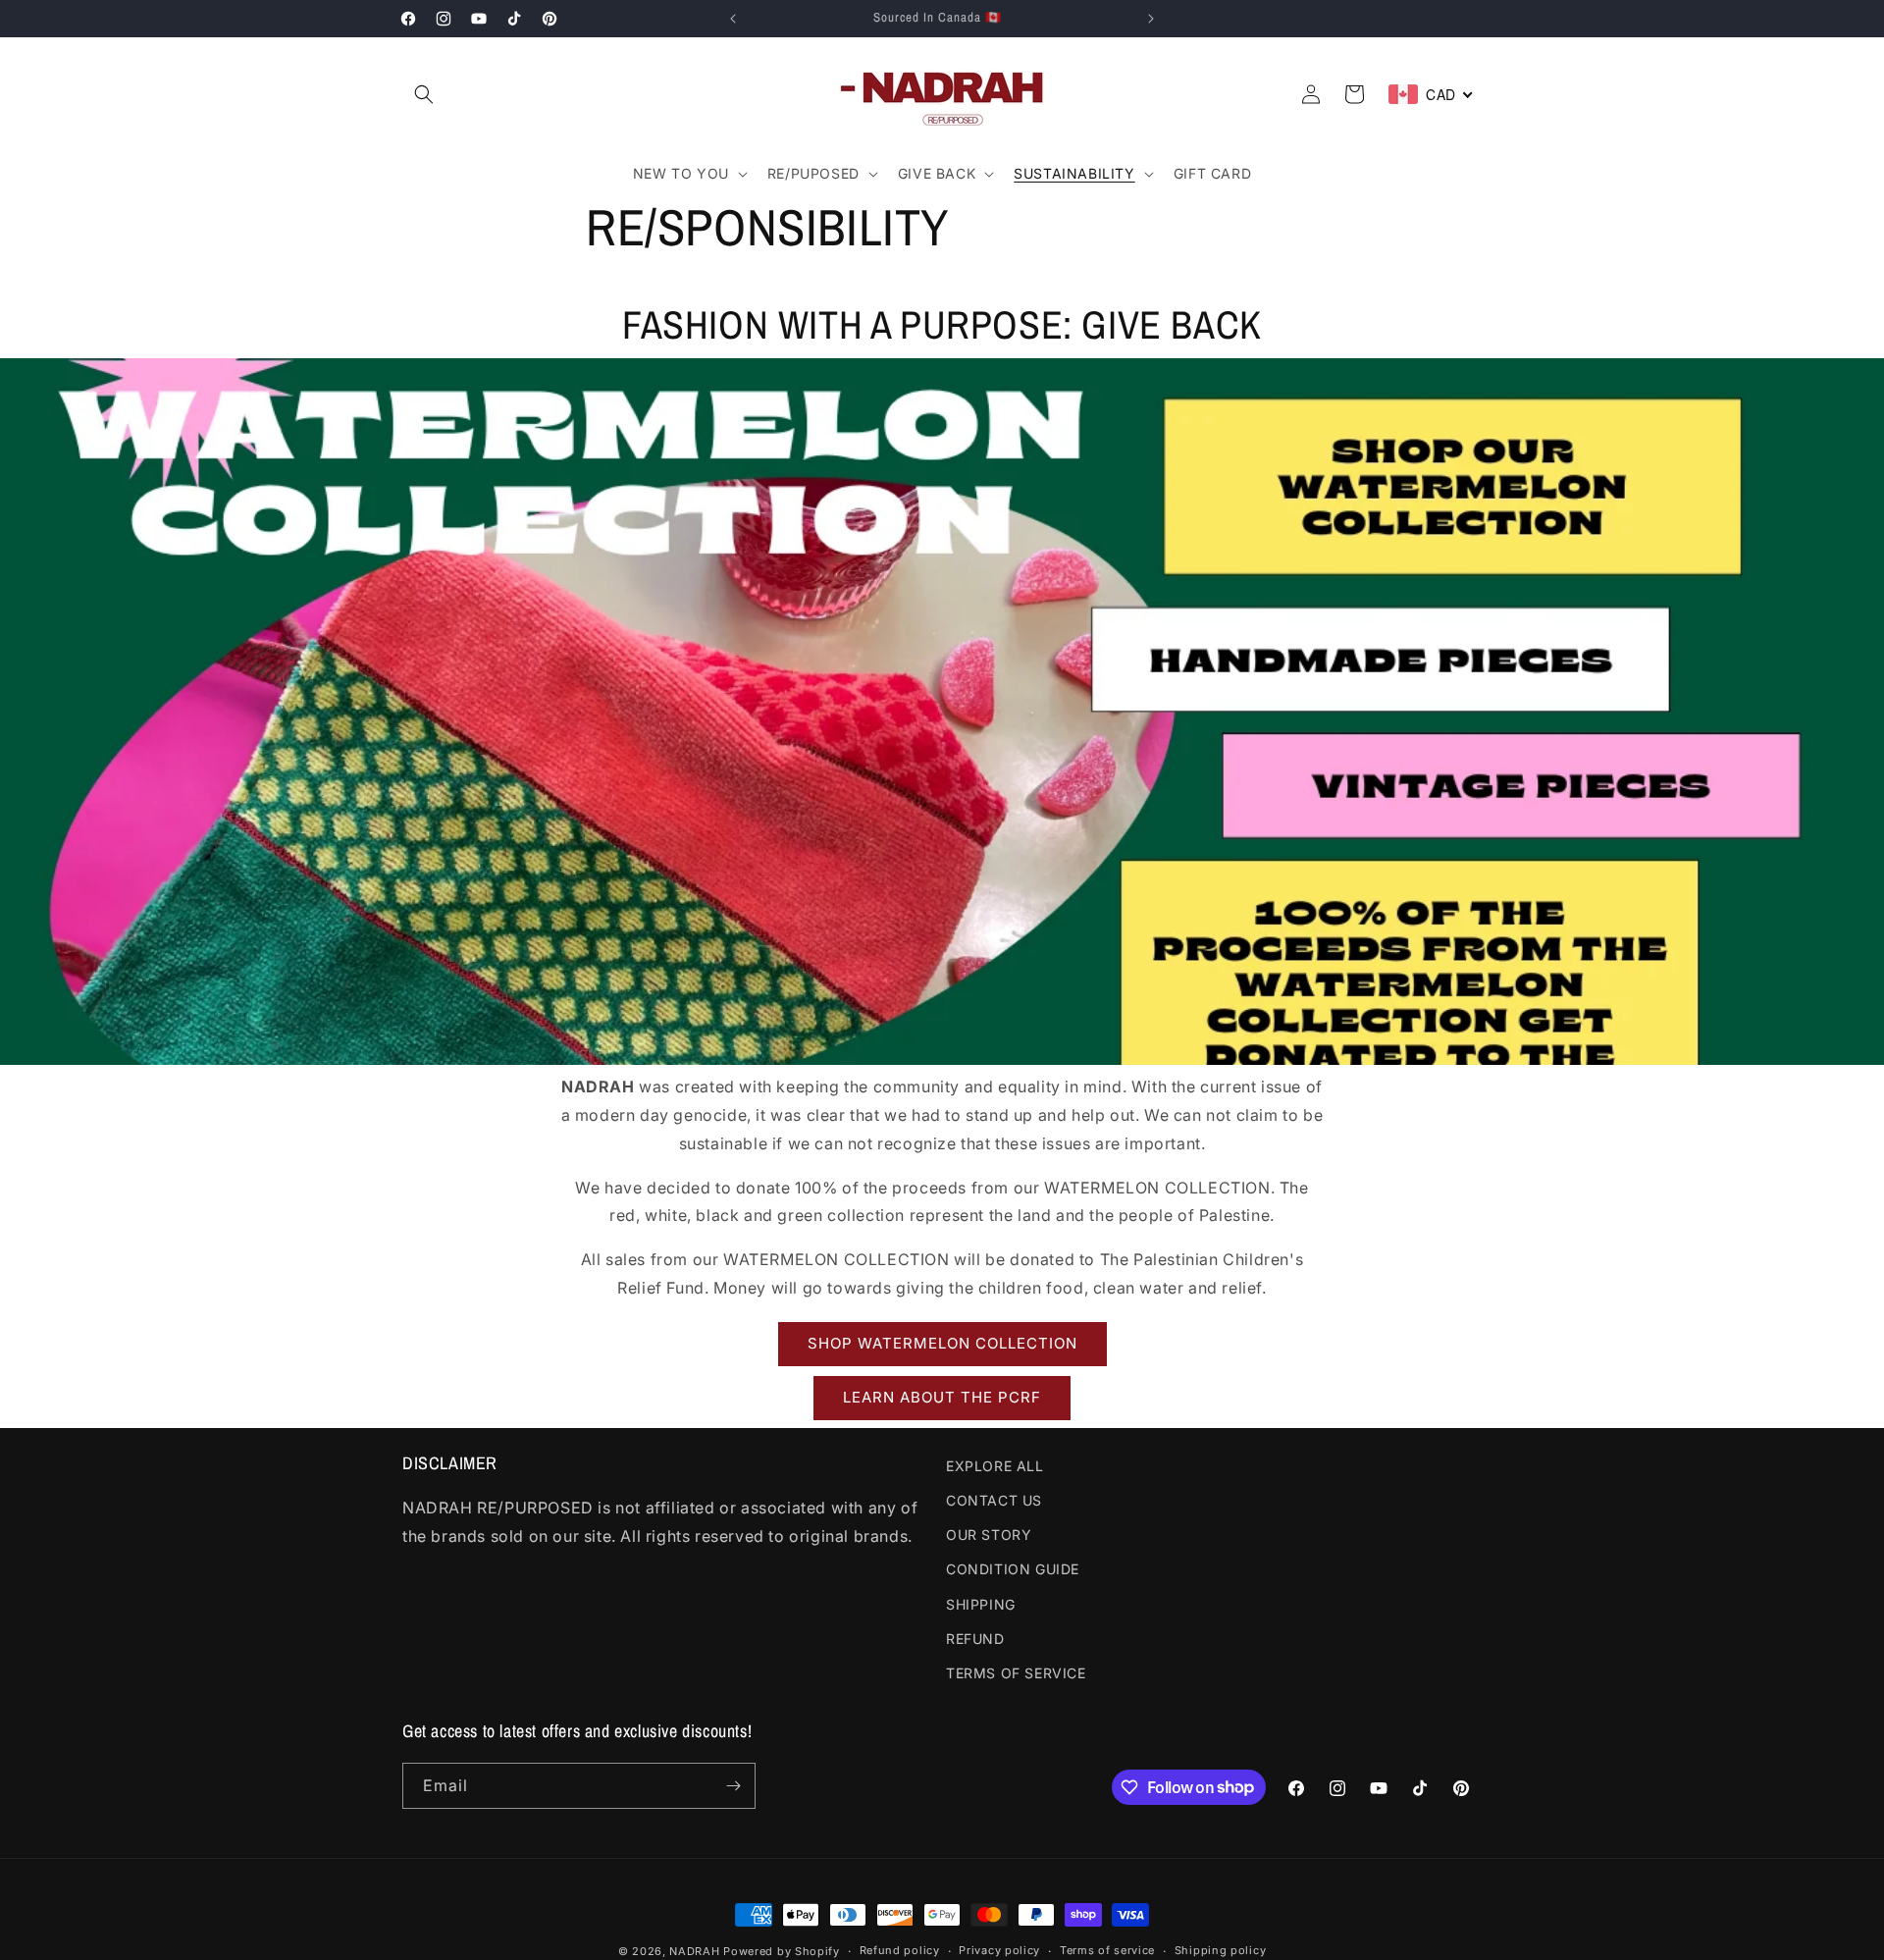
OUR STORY (989, 1535)
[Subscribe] (733, 1786)
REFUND (975, 1639)
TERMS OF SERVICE (1016, 1673)
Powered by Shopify (782, 1951)
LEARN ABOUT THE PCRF (942, 1397)
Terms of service (1107, 1950)
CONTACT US (994, 1500)
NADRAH (694, 1951)
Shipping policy (1221, 1950)
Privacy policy (999, 1950)
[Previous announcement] (733, 19)
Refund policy (900, 1950)
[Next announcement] (1151, 19)
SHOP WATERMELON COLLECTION (942, 1343)
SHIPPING (981, 1604)
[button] (424, 94)
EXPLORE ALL (995, 1466)
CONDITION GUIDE (1013, 1569)
